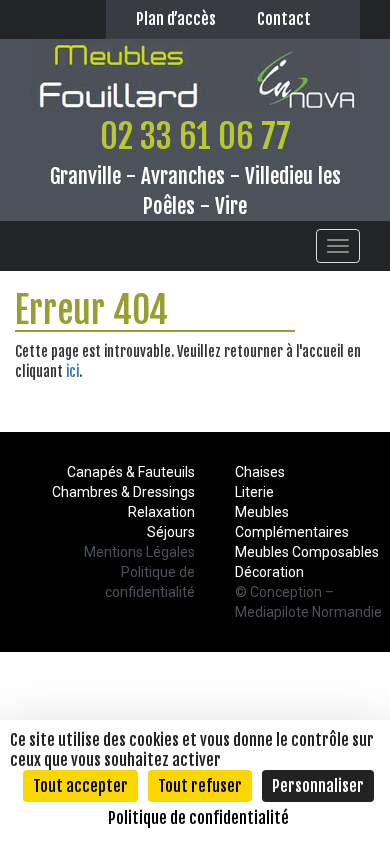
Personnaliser (318, 786)
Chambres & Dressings (123, 492)
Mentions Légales (139, 552)
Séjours (171, 532)
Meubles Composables (307, 552)
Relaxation (161, 512)
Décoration (269, 572)
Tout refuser (200, 786)
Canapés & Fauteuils (131, 472)
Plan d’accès (176, 19)
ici (72, 371)
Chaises (260, 472)
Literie (254, 492)
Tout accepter (80, 786)
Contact (284, 19)
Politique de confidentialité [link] (198, 818)
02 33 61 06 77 (195, 136)
